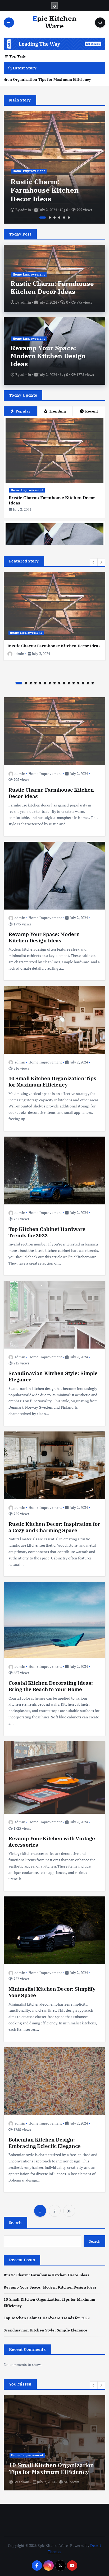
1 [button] (40, 218)
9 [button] (59, 683)
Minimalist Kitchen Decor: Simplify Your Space (52, 1992)
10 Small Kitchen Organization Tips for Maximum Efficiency (53, 1081)
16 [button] (93, 683)
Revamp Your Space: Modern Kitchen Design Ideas (51, 190)
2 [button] (47, 218)
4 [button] (59, 218)
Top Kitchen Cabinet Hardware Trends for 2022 (47, 1232)
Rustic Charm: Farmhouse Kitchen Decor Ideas (52, 287)
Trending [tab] (57, 411)
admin (26, 210)
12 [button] (74, 683)
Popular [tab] (23, 411)
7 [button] (50, 683)
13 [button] (78, 683)
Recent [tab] (92, 411)
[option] (54, 167)
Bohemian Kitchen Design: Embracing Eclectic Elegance (45, 2143)
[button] (94, 562)
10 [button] (64, 683)
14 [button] (83, 683)
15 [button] (88, 683)
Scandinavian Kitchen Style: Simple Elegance (53, 1376)
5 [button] (64, 218)
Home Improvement (29, 171)
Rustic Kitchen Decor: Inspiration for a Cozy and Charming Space (54, 1527)
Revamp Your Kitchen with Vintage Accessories (52, 1841)
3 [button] (54, 218)
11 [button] (69, 683)
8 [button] (54, 683)
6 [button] (69, 218)
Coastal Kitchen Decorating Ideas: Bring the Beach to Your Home (51, 1686)
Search (15, 2223)
